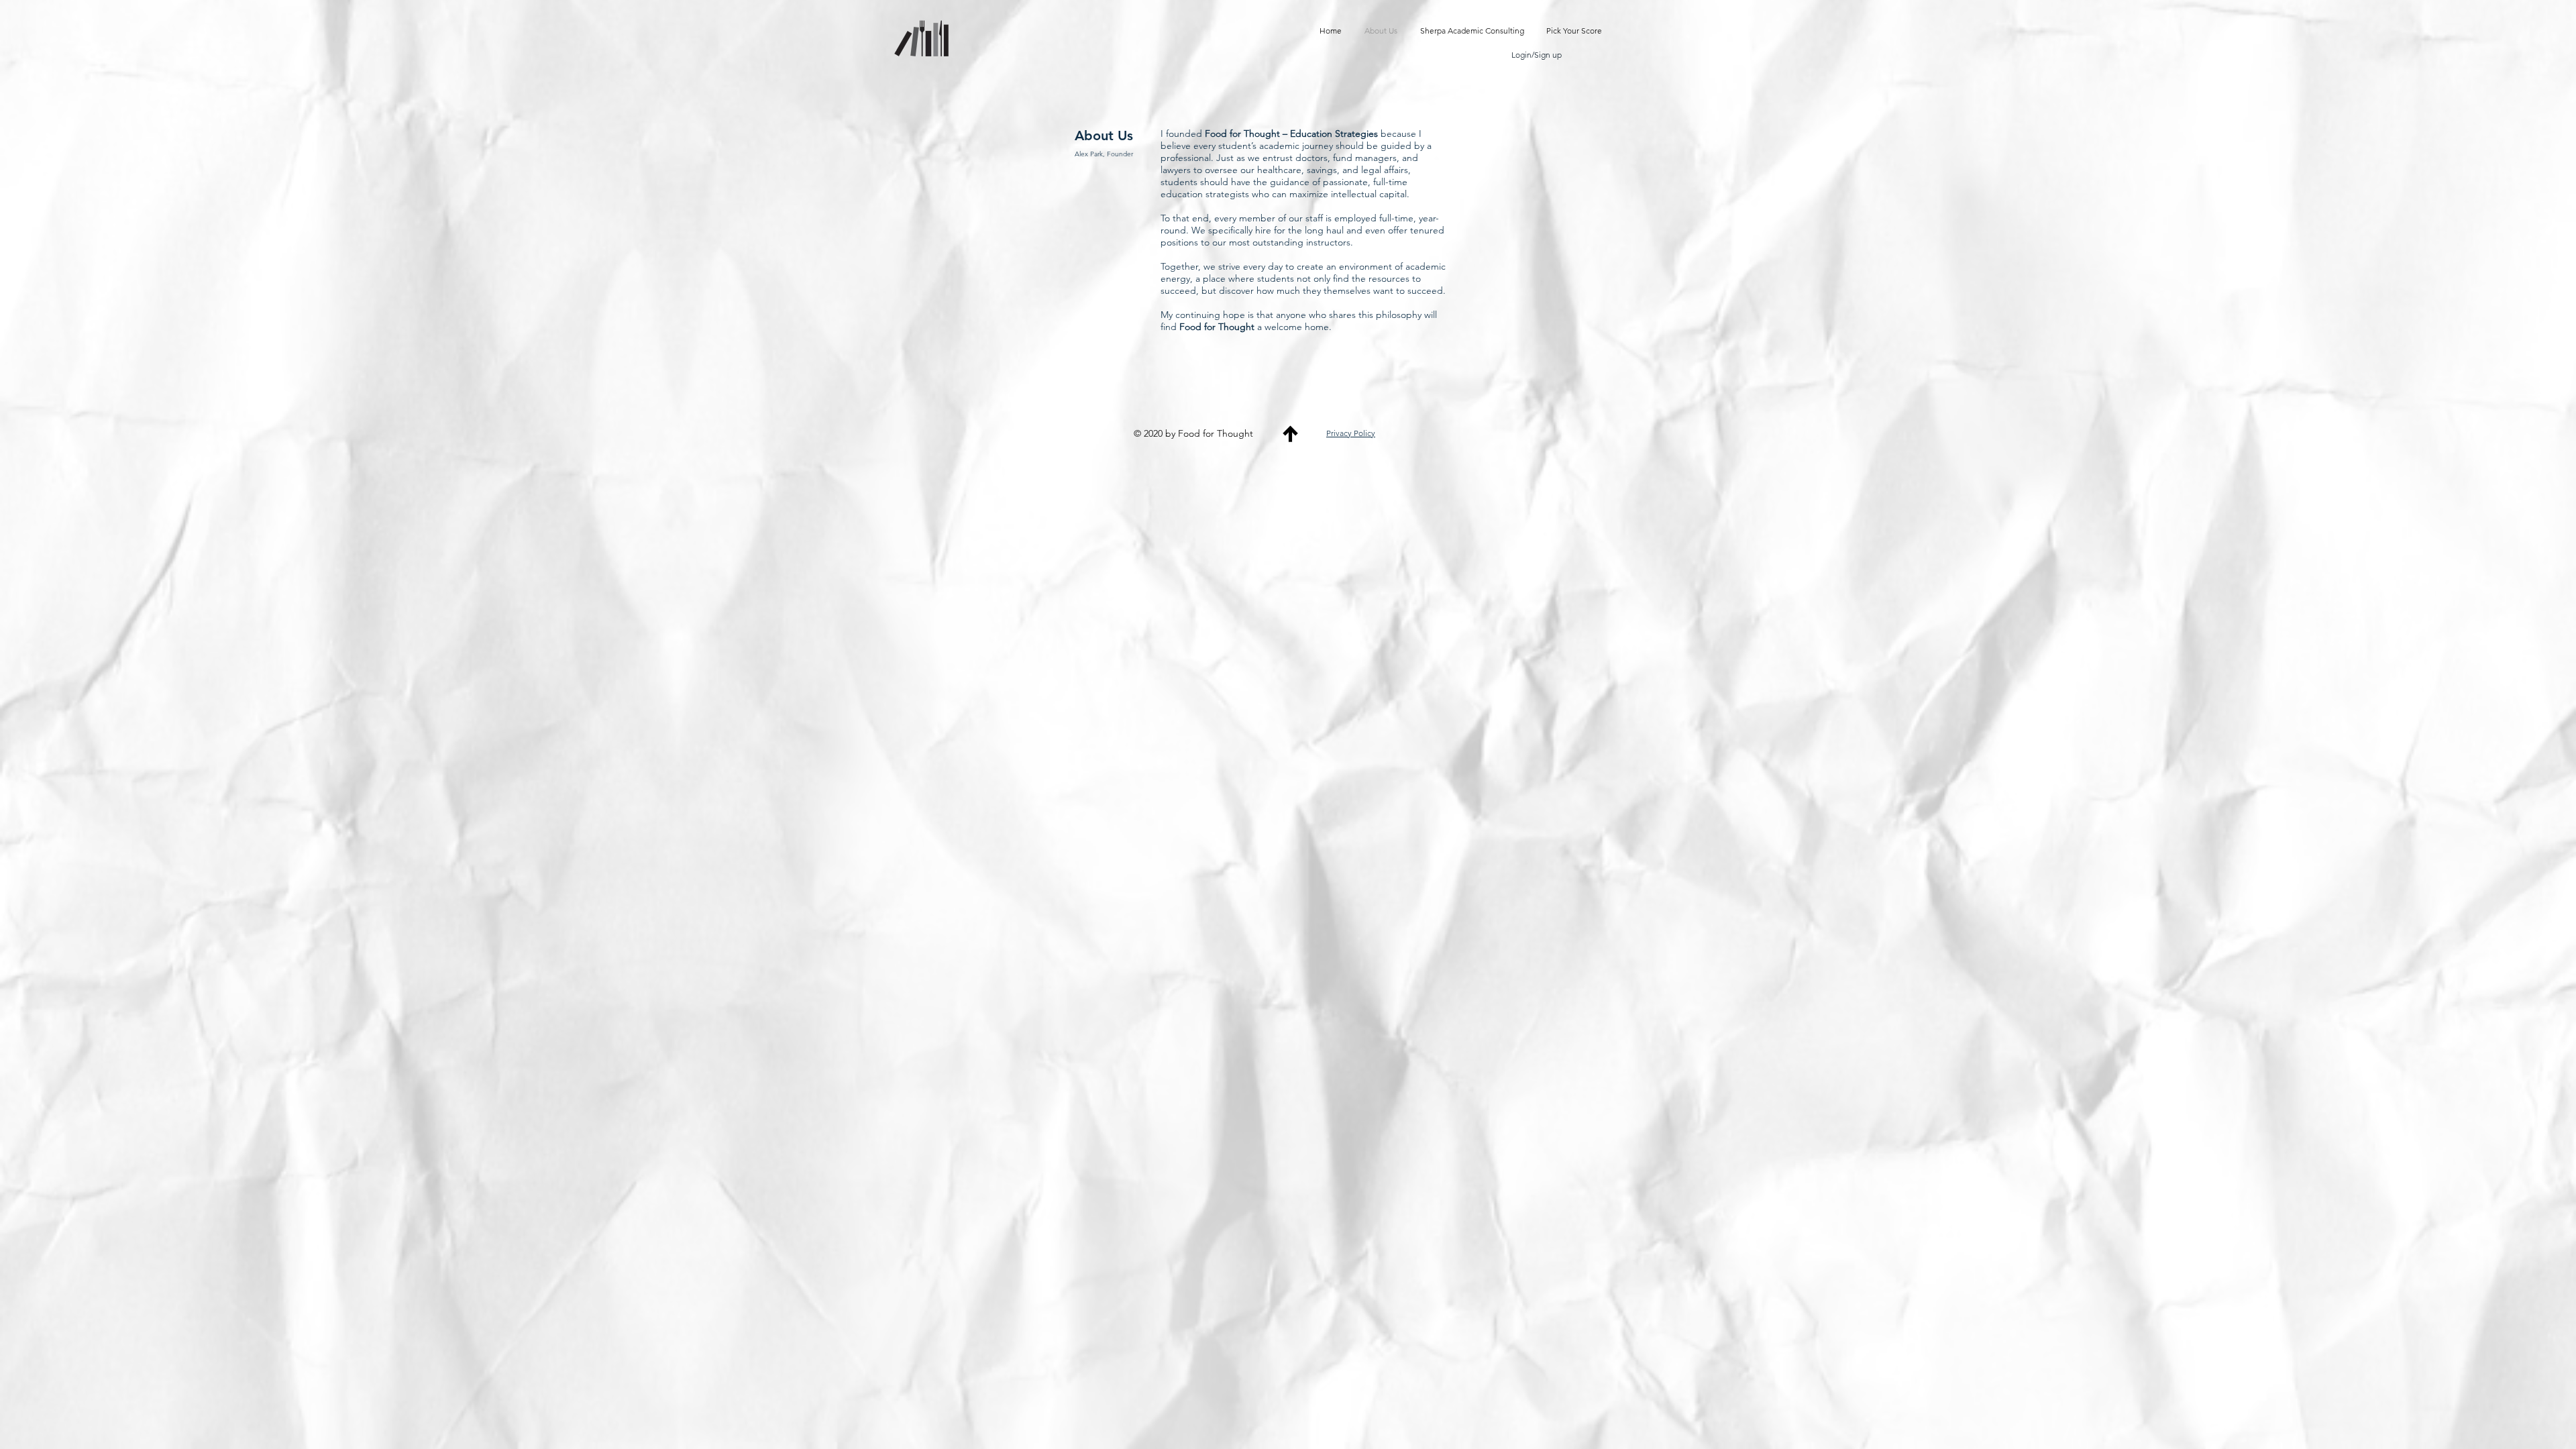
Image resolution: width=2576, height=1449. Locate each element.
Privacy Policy (1351, 433)
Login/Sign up (1537, 55)
